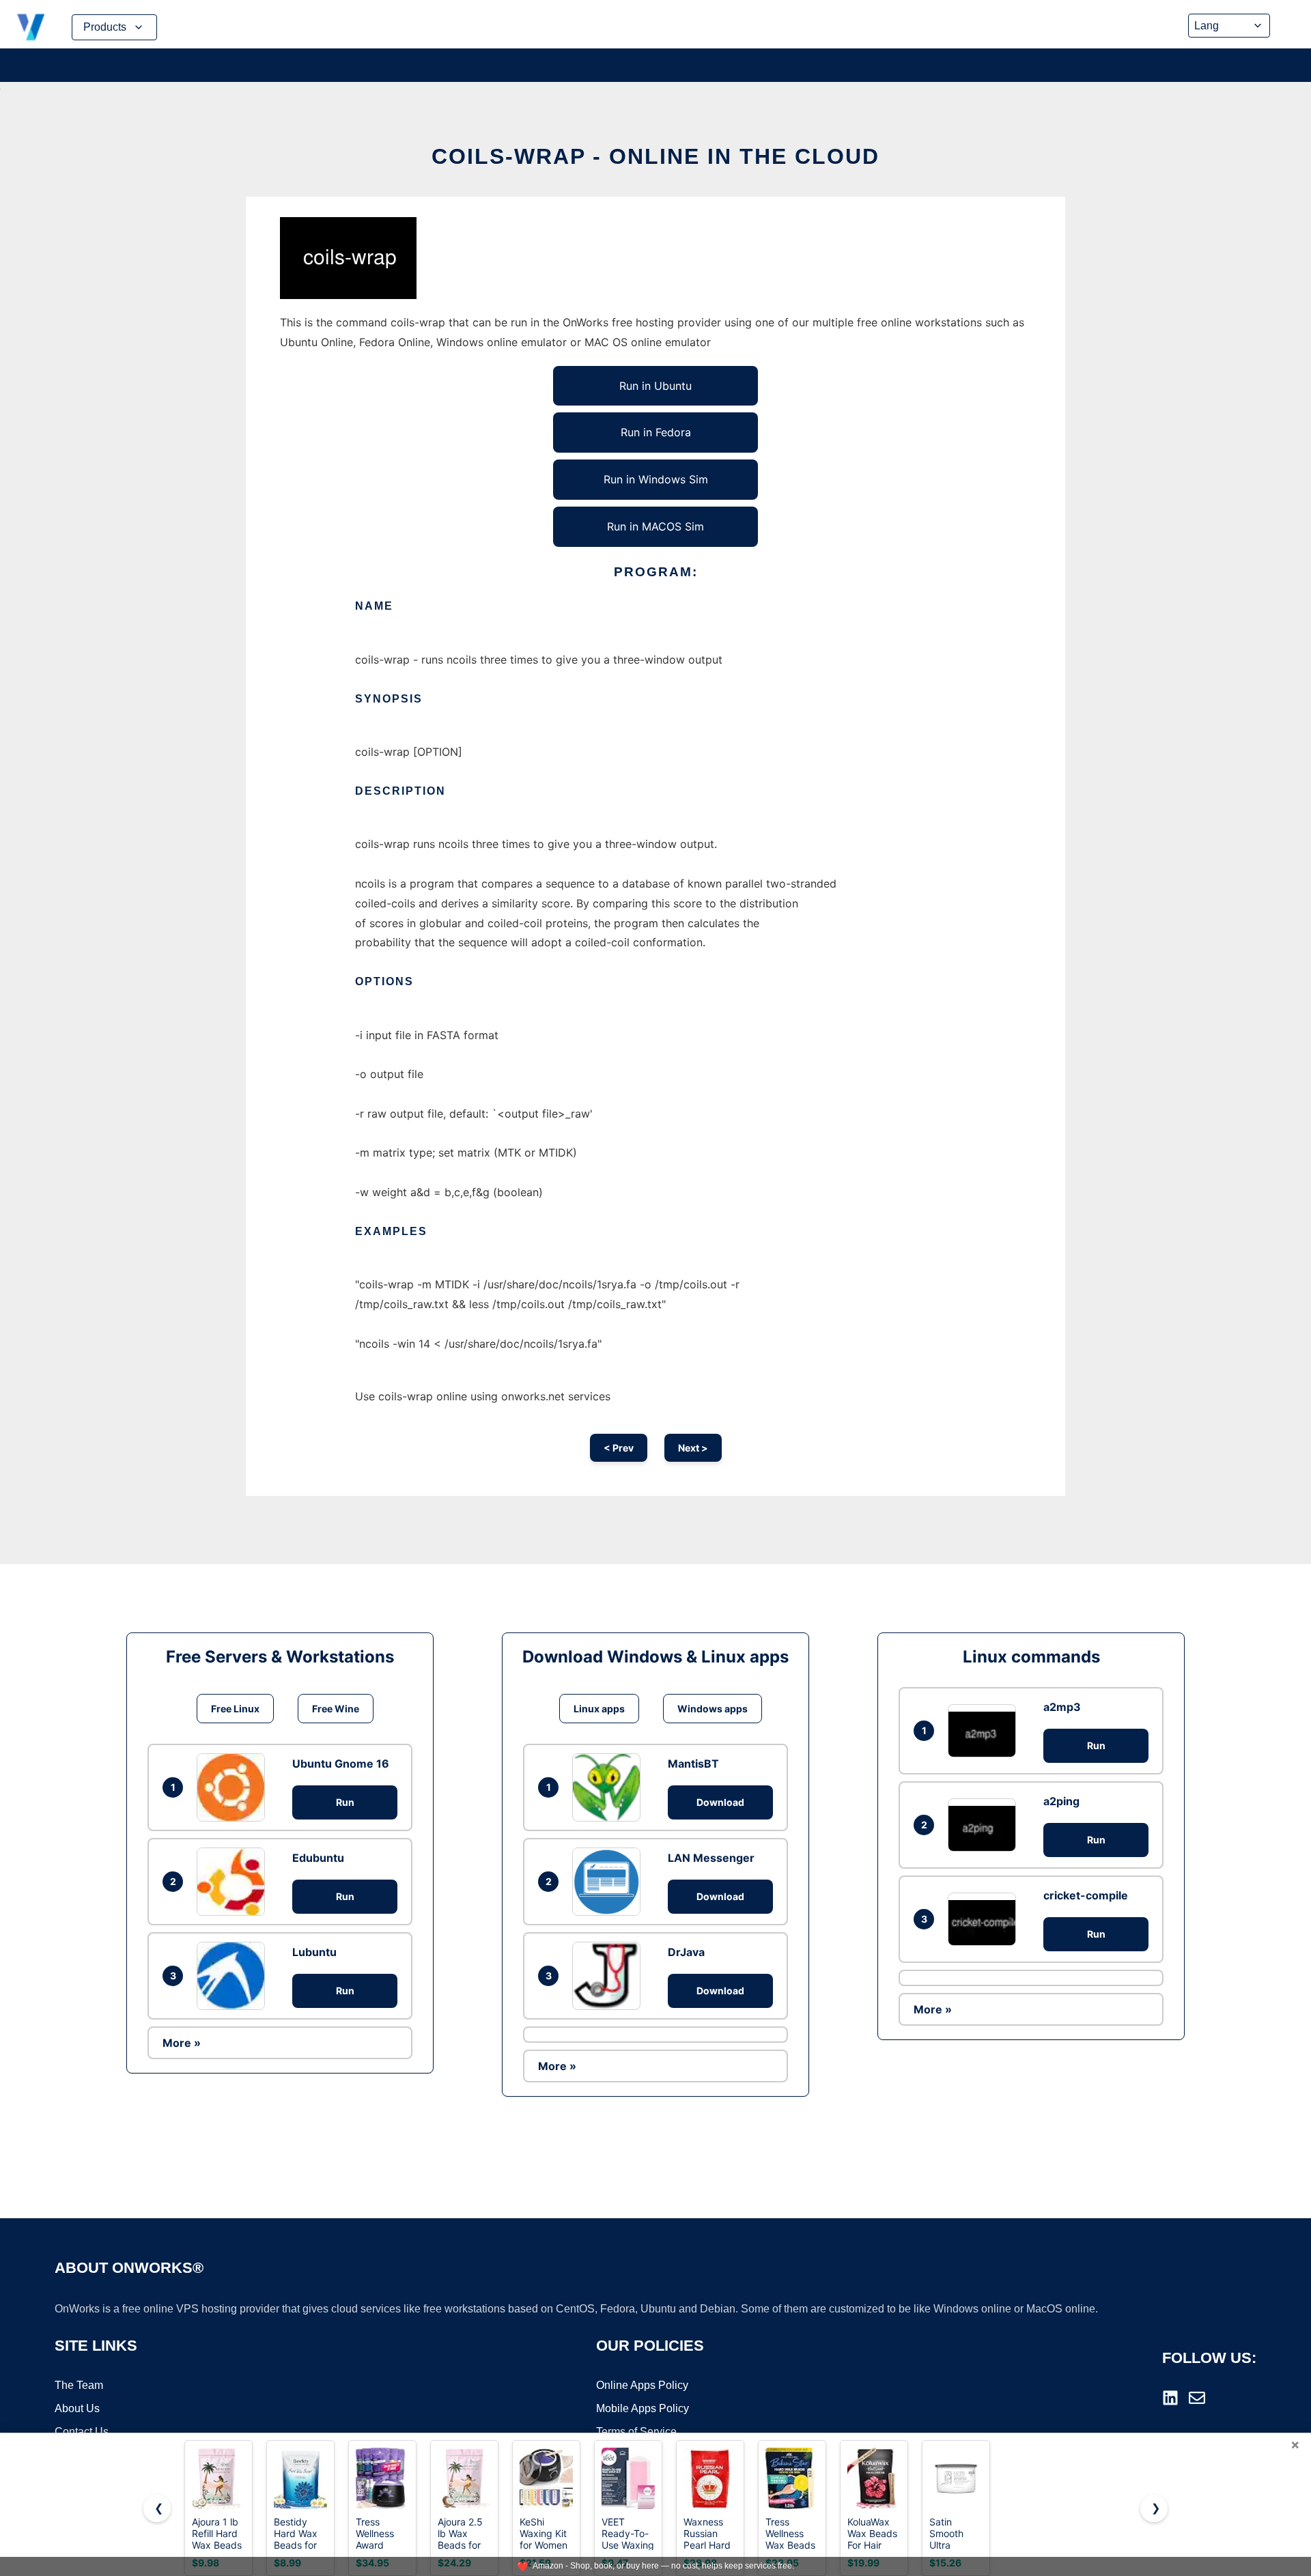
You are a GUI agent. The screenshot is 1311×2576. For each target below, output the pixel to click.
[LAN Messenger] (610, 1882)
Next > (693, 1448)
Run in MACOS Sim (655, 526)
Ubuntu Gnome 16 (341, 1764)
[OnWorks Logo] (31, 27)
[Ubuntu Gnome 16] (234, 1787)
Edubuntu (318, 1858)
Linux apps (599, 1709)
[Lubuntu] (234, 1976)
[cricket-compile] (985, 1919)
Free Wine (336, 1709)
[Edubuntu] (234, 1882)
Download (720, 1802)
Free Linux (235, 1709)
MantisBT (693, 1764)
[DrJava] (610, 1976)
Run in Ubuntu (655, 386)
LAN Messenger (711, 1858)
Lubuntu (314, 1952)
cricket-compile (1086, 1895)
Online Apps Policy (642, 2385)
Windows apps (713, 1709)
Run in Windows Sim (656, 479)
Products (105, 27)
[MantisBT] (610, 1787)
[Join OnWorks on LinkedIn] (1170, 2398)
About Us (77, 2408)
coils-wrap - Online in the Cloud (655, 156)
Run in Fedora (656, 432)
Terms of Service (636, 2432)
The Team (79, 2385)
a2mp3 (1062, 1707)
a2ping (1061, 1801)
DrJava (686, 1952)
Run (345, 1802)
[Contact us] (1197, 2398)
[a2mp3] (985, 1730)
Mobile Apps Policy (643, 2408)
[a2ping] (985, 1825)
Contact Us (82, 2432)
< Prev (619, 1448)
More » (182, 2043)
